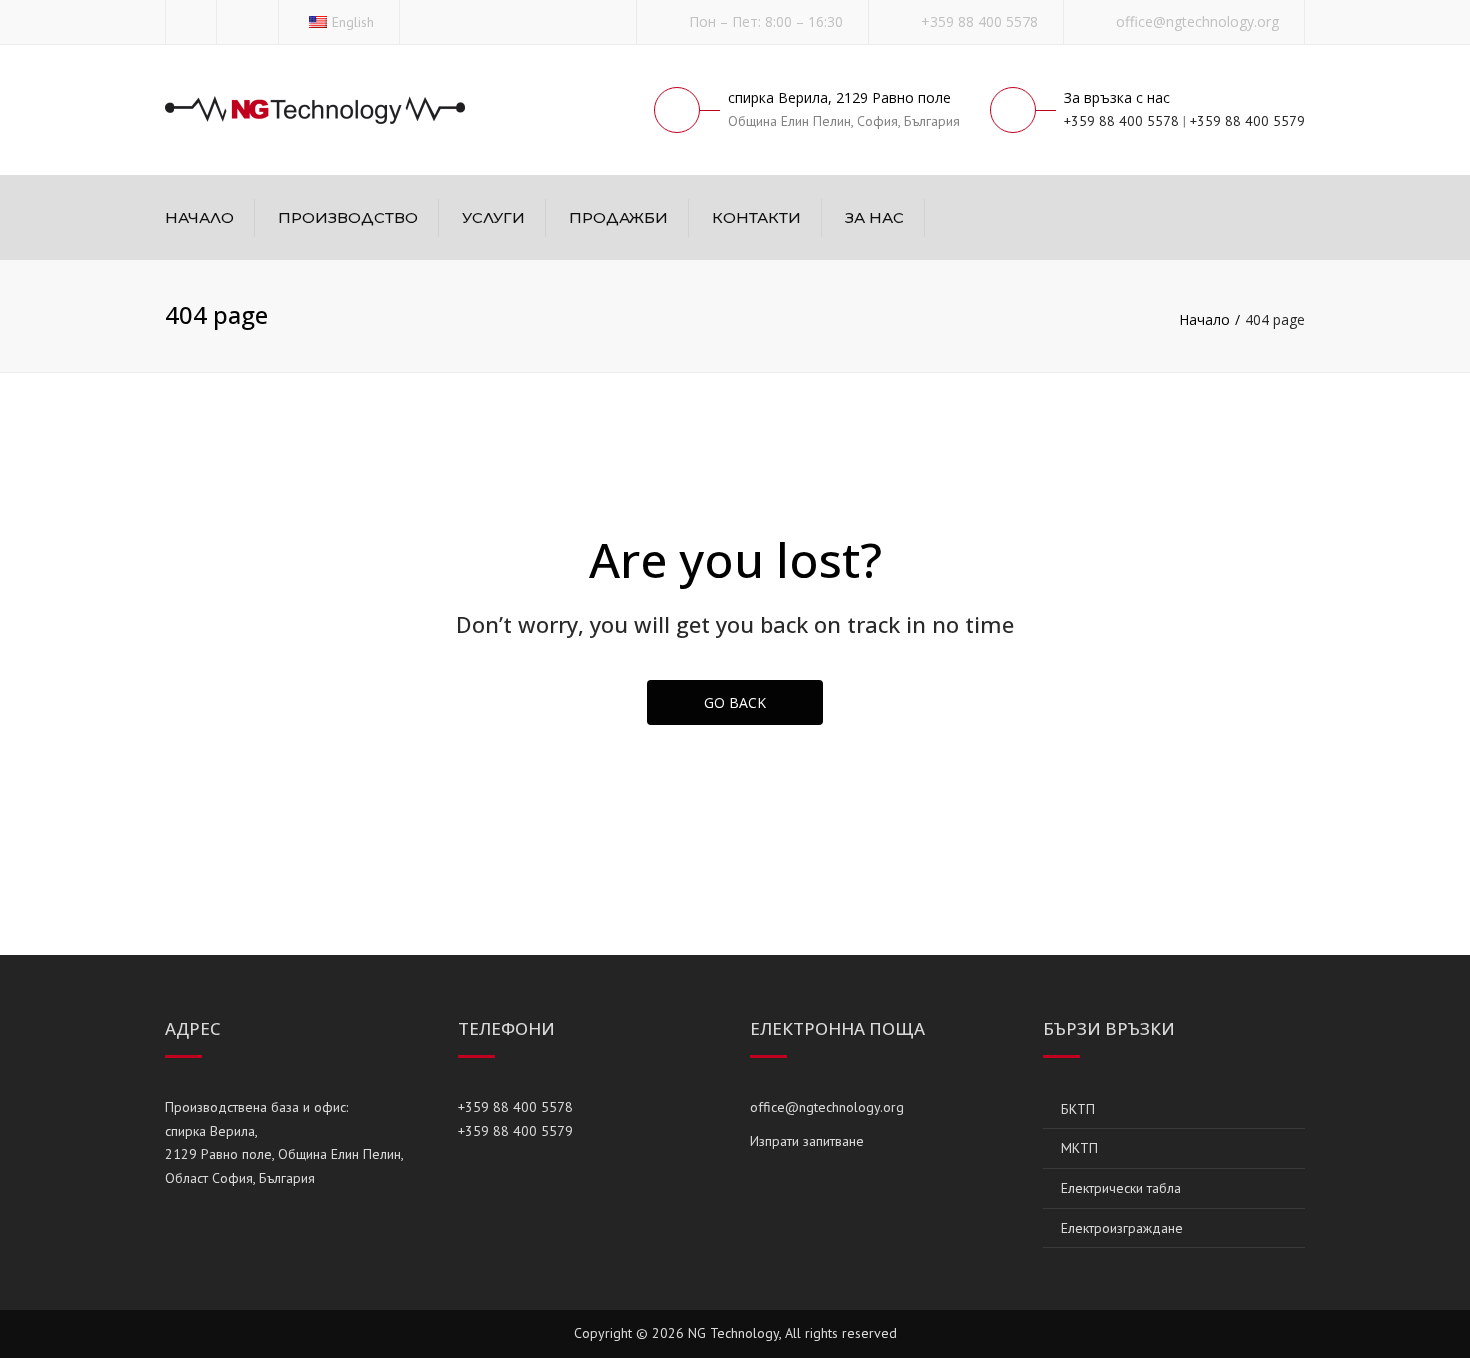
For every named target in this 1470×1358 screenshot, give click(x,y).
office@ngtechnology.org (1197, 21)
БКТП (1078, 1109)
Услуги (493, 217)
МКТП (1079, 1148)
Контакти (756, 217)
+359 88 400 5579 (1247, 121)
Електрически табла (1121, 1188)
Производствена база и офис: (256, 1107)
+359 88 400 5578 (979, 21)
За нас (874, 217)
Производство (348, 217)
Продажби (618, 217)
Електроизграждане (1122, 1228)
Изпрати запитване (807, 1141)
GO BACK (735, 702)
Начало (199, 217)
